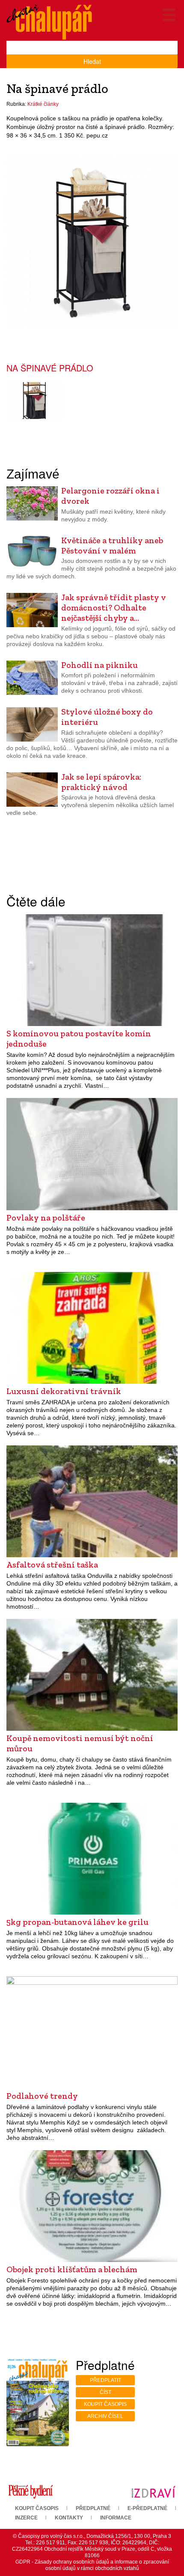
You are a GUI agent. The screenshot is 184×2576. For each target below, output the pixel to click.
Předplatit (105, 2380)
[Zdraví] (153, 2492)
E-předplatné (147, 2508)
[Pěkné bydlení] (31, 2492)
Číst (105, 2392)
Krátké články (43, 104)
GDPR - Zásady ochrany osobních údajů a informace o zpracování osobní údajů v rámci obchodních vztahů (92, 2565)
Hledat (92, 61)
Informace (116, 2518)
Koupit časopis (105, 2404)
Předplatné (93, 2508)
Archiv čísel (105, 2416)
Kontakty (69, 2518)
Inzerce (26, 2518)
